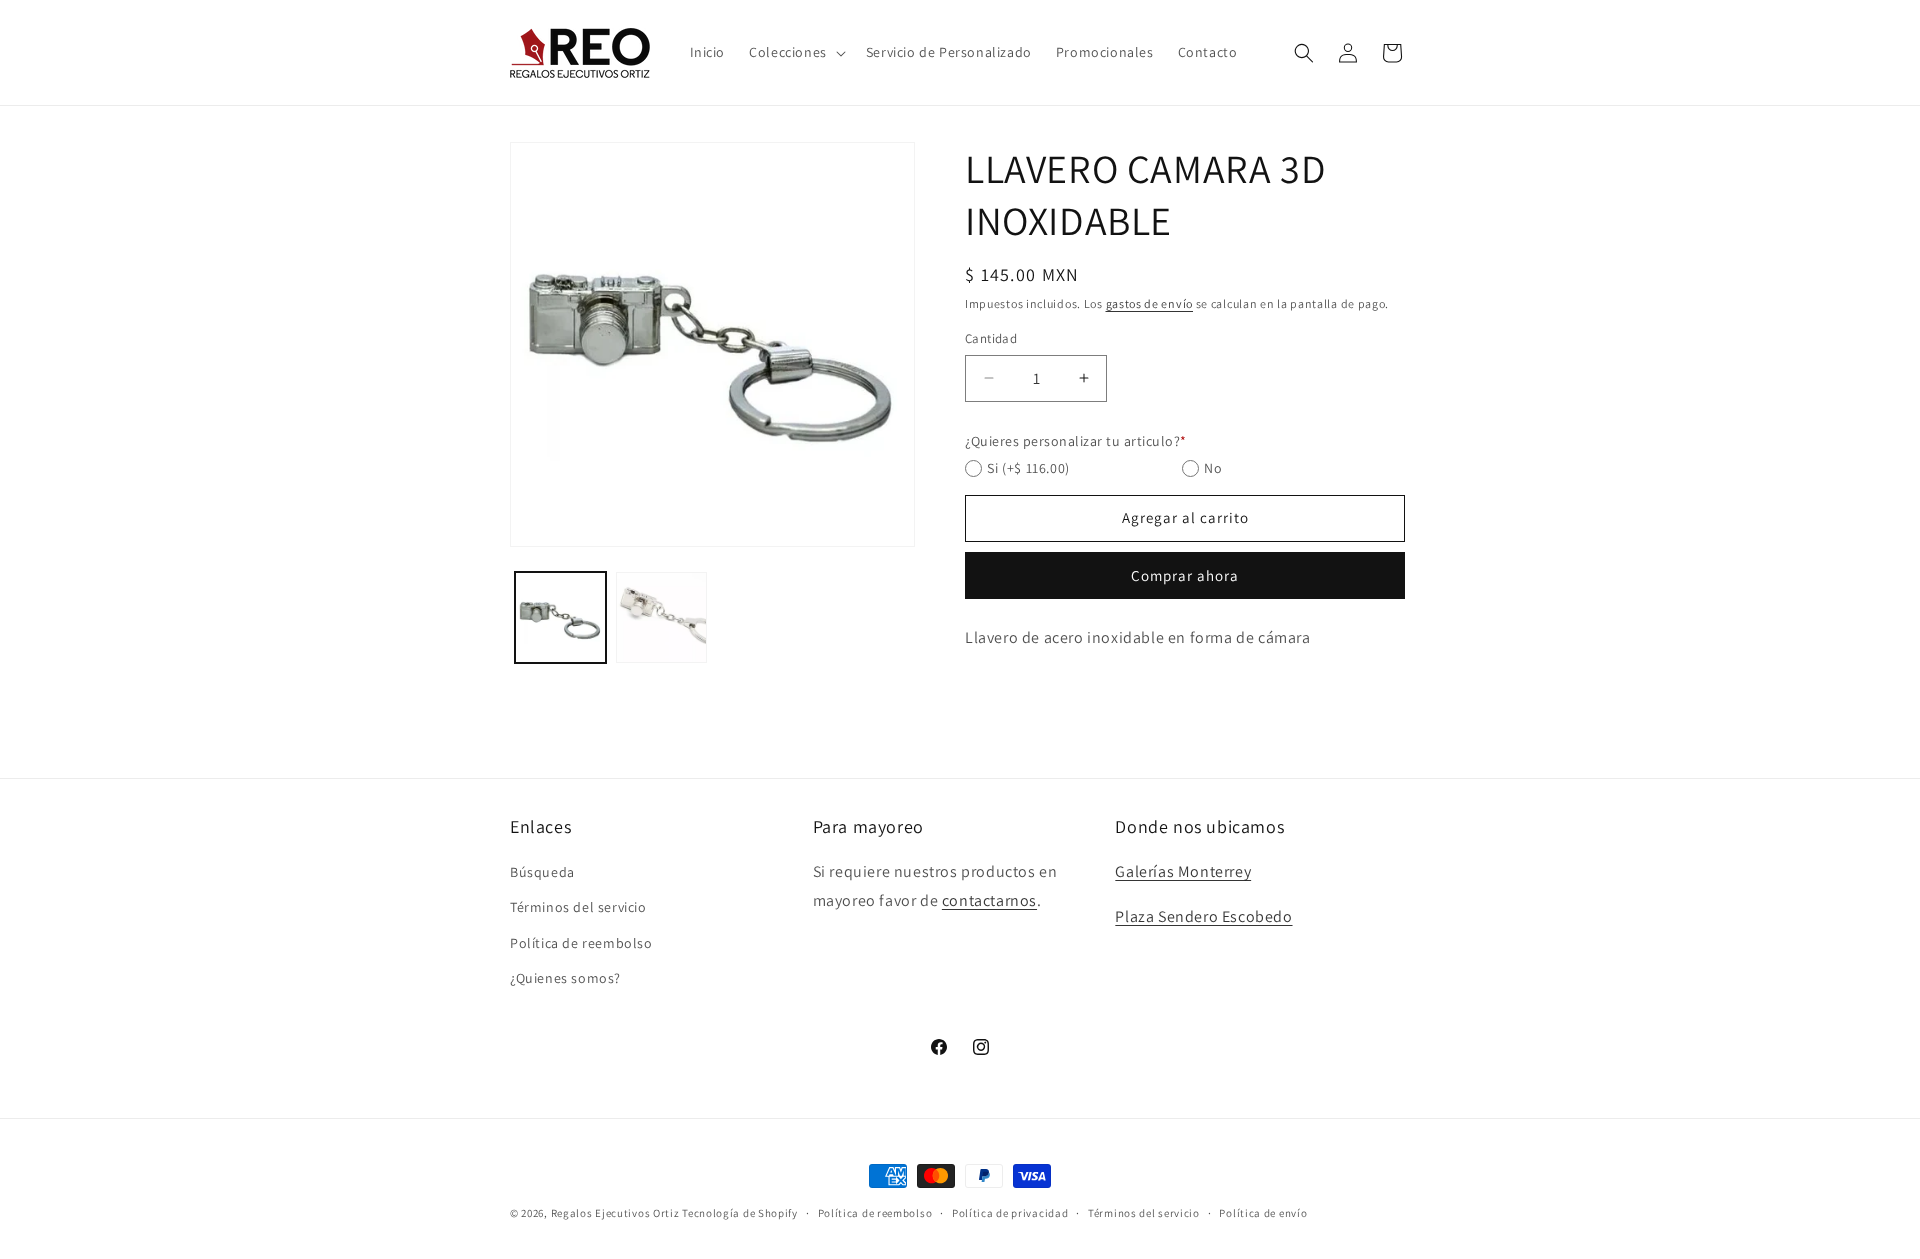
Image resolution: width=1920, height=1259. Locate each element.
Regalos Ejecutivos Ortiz (615, 1213)
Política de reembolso (581, 942)
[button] (795, 52)
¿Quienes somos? (565, 978)
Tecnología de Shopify (740, 1213)
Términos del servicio (578, 907)
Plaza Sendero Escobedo (1203, 916)
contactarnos (989, 900)
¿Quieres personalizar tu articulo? (1076, 441)
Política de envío (1263, 1213)
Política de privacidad (1010, 1213)
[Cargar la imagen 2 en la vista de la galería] (661, 617)
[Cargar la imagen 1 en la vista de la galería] (560, 617)
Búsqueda (542, 872)
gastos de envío (1150, 303)
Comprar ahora (1185, 575)
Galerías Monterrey (1183, 871)
